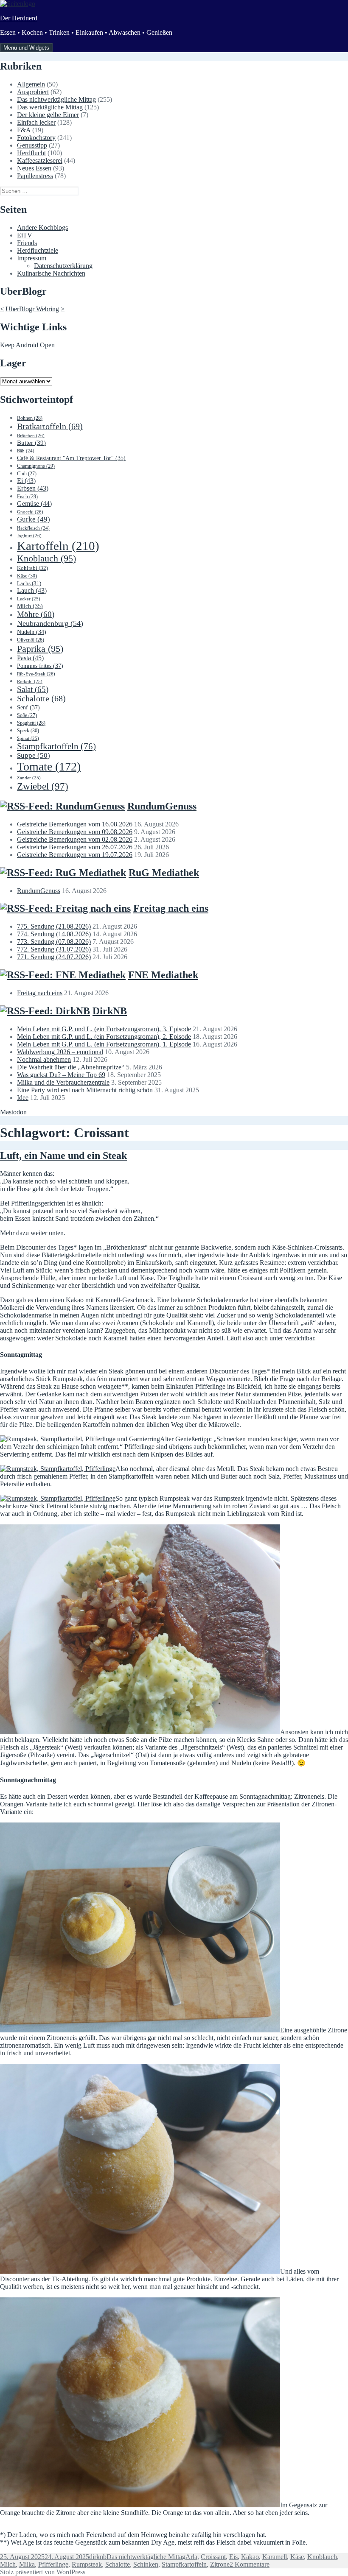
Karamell (275, 2557)
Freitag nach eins (171, 908)
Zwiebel (43, 786)
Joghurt (29, 536)
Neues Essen (34, 168)
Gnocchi (30, 512)
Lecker (29, 599)
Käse (27, 576)
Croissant (213, 2557)
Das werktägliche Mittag (50, 107)
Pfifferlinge (53, 2564)
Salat (33, 689)
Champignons (36, 466)
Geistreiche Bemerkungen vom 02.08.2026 (75, 839)
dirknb (98, 2557)
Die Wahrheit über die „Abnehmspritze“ (71, 1067)
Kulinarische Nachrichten (51, 273)
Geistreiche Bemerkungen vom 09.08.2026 (75, 832)
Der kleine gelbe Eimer (48, 115)
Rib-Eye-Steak (36, 674)
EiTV (25, 235)
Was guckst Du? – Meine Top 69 (61, 1075)
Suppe (34, 755)
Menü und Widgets (26, 48)
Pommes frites (40, 666)
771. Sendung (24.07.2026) (54, 957)
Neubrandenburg (50, 623)
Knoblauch (46, 558)
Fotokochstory (36, 138)
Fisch (27, 497)
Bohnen (30, 418)
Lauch (32, 590)
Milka (27, 2564)
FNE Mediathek (163, 975)
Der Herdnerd (19, 18)
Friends (27, 243)
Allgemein (31, 84)
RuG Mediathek (164, 873)
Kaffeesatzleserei (40, 160)
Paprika (40, 649)
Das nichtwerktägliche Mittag (56, 99)
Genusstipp (32, 145)
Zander (29, 778)
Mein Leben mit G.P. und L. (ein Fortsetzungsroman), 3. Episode (104, 1029)
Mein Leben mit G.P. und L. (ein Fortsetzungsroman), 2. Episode (104, 1037)
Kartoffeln (58, 546)
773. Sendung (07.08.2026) (54, 942)
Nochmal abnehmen (44, 1059)
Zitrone (220, 2564)
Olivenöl (31, 640)
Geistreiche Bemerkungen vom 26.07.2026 (75, 847)
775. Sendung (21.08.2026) (54, 926)
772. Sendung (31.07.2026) (54, 949)
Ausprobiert (33, 92)
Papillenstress (35, 176)
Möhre (36, 614)
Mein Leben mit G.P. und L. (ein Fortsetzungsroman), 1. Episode (104, 1044)
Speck (28, 731)
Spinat (28, 738)
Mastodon (13, 1112)
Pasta (30, 658)
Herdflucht (31, 153)
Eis (233, 2557)
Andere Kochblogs (42, 227)
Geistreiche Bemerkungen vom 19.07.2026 (75, 855)
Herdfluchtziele (38, 250)
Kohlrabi (32, 568)
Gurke (34, 519)
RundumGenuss (162, 806)
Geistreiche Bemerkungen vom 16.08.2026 (75, 824)
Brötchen (31, 435)
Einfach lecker (36, 122)
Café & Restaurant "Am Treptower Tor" (71, 458)
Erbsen (33, 488)
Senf (28, 707)
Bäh (26, 451)
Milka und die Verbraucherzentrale (63, 1082)
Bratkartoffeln (50, 426)
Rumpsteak (87, 2564)
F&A (24, 130)
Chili (27, 474)
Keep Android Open (27, 345)
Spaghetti (31, 723)
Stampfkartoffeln (56, 746)
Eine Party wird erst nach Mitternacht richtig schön (85, 1090)
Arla (191, 2557)
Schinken (146, 2564)
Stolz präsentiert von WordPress (43, 2572)
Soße (27, 716)
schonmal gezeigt (111, 1804)
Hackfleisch (33, 528)
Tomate (49, 766)
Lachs (29, 583)
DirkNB (110, 1011)
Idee (23, 1098)
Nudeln (32, 632)
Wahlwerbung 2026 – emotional (60, 1052)
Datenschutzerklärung (63, 266)
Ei (26, 481)
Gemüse (34, 504)
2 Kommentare (250, 2564)
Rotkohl (30, 681)
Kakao (250, 2557)
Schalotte (41, 699)
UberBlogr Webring (32, 309)
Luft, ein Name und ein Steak (63, 1155)
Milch (30, 606)
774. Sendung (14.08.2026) (54, 934)
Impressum (32, 258)
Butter (31, 443)
